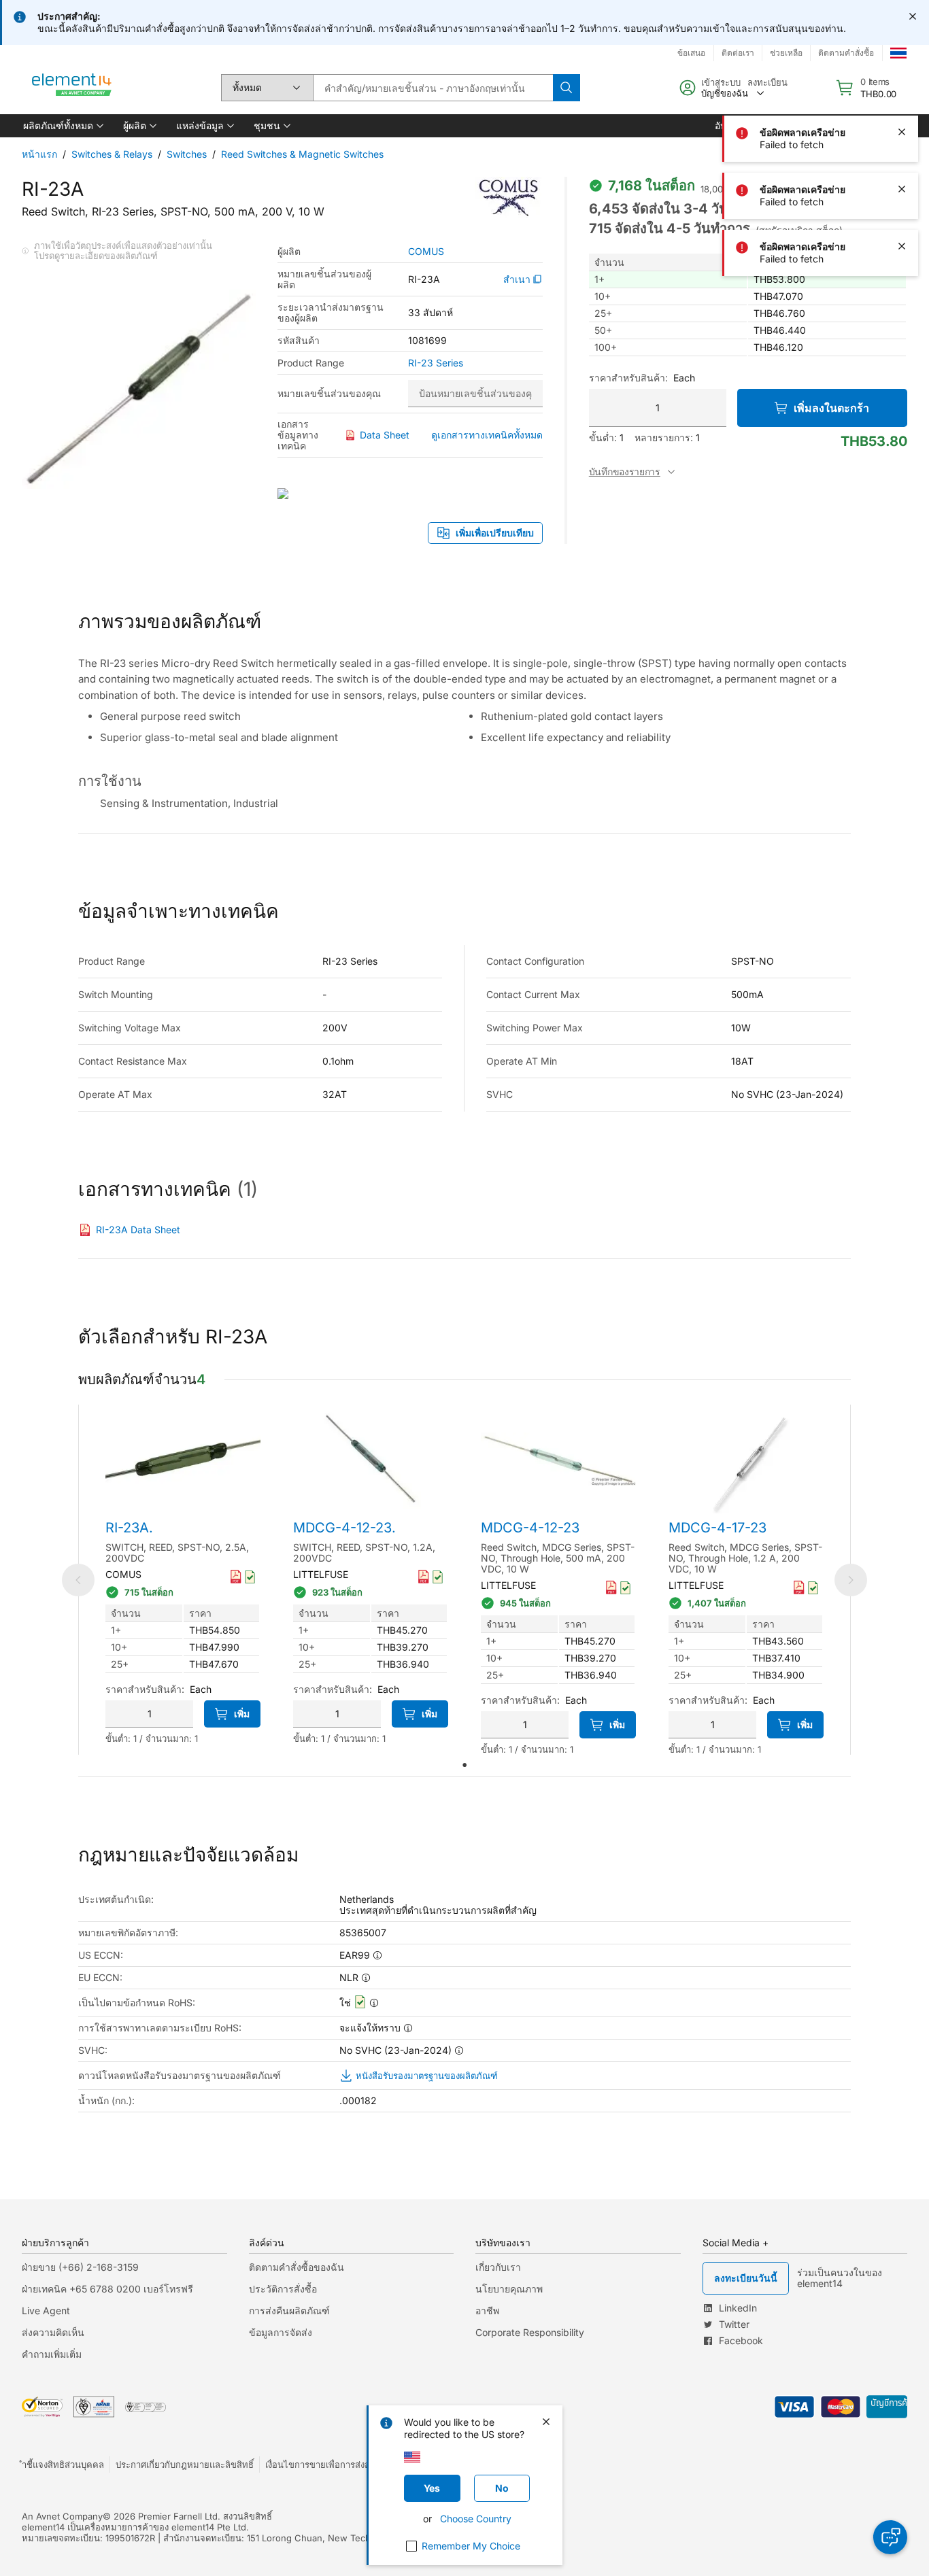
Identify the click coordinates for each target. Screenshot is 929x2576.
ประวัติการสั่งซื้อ (283, 2289)
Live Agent (46, 2311)
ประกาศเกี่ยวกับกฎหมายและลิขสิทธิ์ (185, 2465)
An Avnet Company (62, 2516)
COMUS (426, 252)
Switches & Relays (112, 154)
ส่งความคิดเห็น (53, 2332)
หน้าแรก (39, 154)
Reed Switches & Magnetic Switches (302, 154)
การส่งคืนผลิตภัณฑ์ (289, 2311)
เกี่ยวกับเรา (498, 2267)
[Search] (567, 88)
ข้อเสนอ (691, 53)
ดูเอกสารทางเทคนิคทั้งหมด (487, 435)
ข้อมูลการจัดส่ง (281, 2332)
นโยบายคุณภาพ (509, 2289)
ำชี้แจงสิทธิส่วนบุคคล (63, 2465)
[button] (62, 126)
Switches (187, 154)
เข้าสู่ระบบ (721, 82)
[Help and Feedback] (890, 2537)
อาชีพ (487, 2311)
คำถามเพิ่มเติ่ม (52, 2354)
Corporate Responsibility (530, 2332)
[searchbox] (433, 88)
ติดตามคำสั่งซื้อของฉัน (297, 2267)
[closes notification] (913, 16)
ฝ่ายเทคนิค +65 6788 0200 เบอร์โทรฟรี (107, 2289)
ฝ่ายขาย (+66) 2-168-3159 (80, 2267)
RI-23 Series (436, 363)
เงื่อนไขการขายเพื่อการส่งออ (320, 2465)
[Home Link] (72, 88)
